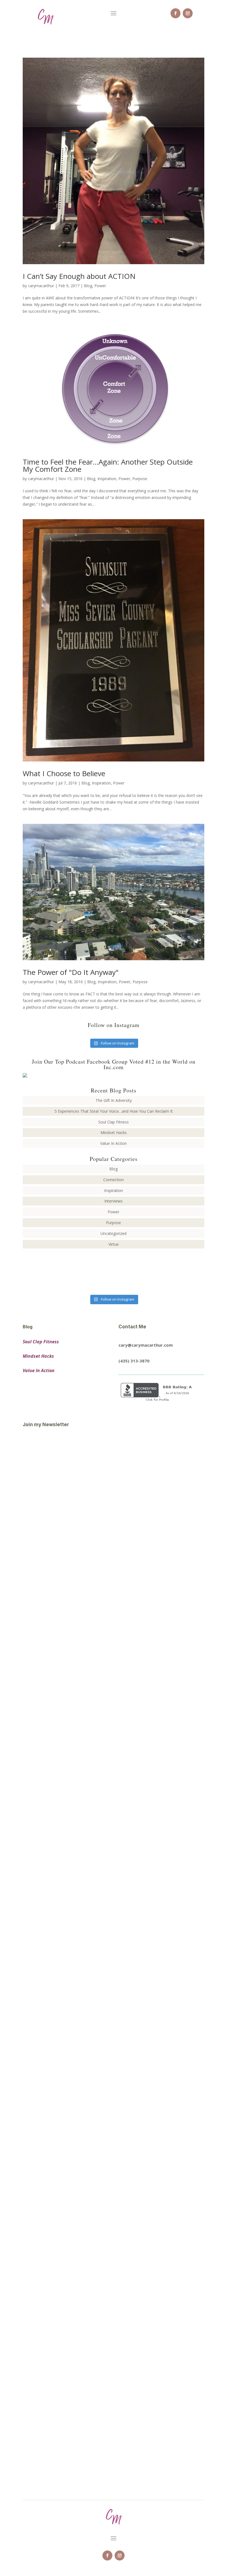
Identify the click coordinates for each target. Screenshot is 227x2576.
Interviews (114, 1201)
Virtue (114, 1244)
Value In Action (114, 1143)
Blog (88, 286)
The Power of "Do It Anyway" (71, 972)
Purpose (140, 479)
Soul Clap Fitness (114, 1122)
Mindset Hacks (114, 1132)
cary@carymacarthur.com (146, 1345)
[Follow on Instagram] (188, 13)
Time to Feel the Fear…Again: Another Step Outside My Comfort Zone (108, 465)
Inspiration (107, 479)
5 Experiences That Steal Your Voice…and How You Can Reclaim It (114, 1111)
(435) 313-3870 (134, 1361)
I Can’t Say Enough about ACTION (79, 276)
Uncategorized (114, 1233)
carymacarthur (41, 286)
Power (100, 286)
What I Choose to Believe (64, 773)
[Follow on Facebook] (176, 13)
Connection (114, 1180)
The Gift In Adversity (114, 1100)
